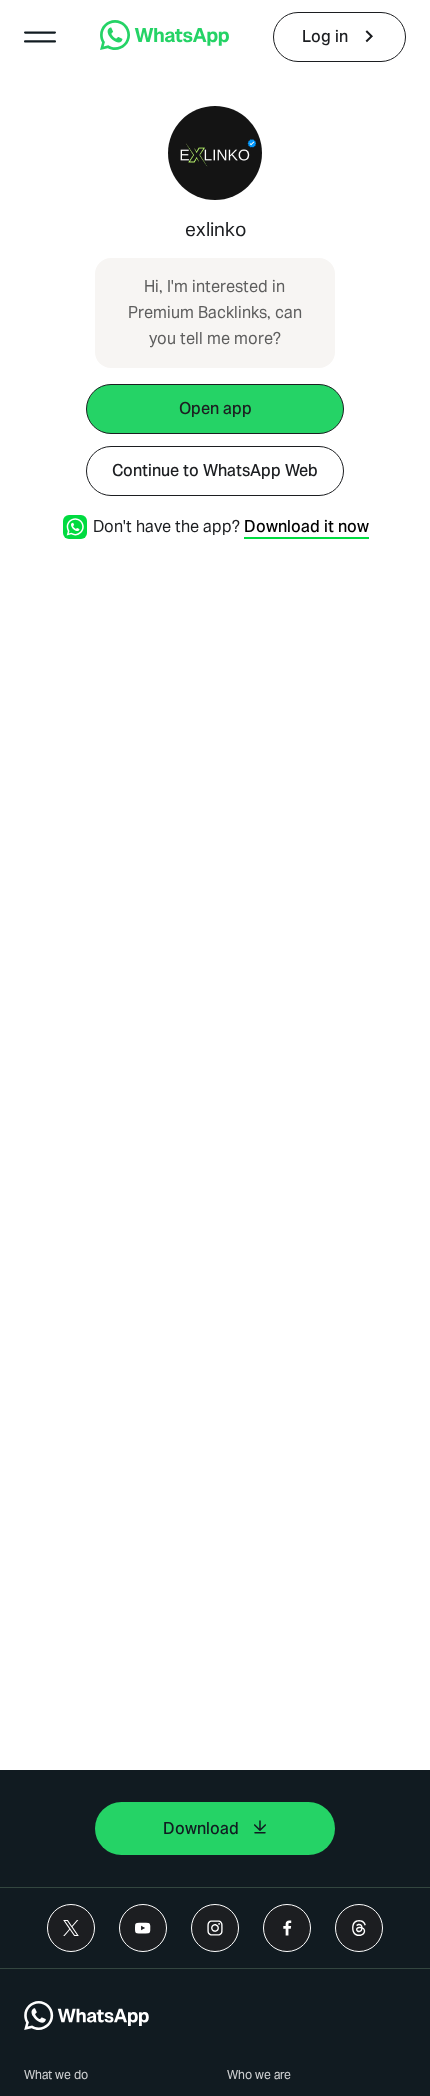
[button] (40, 37)
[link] (164, 44)
